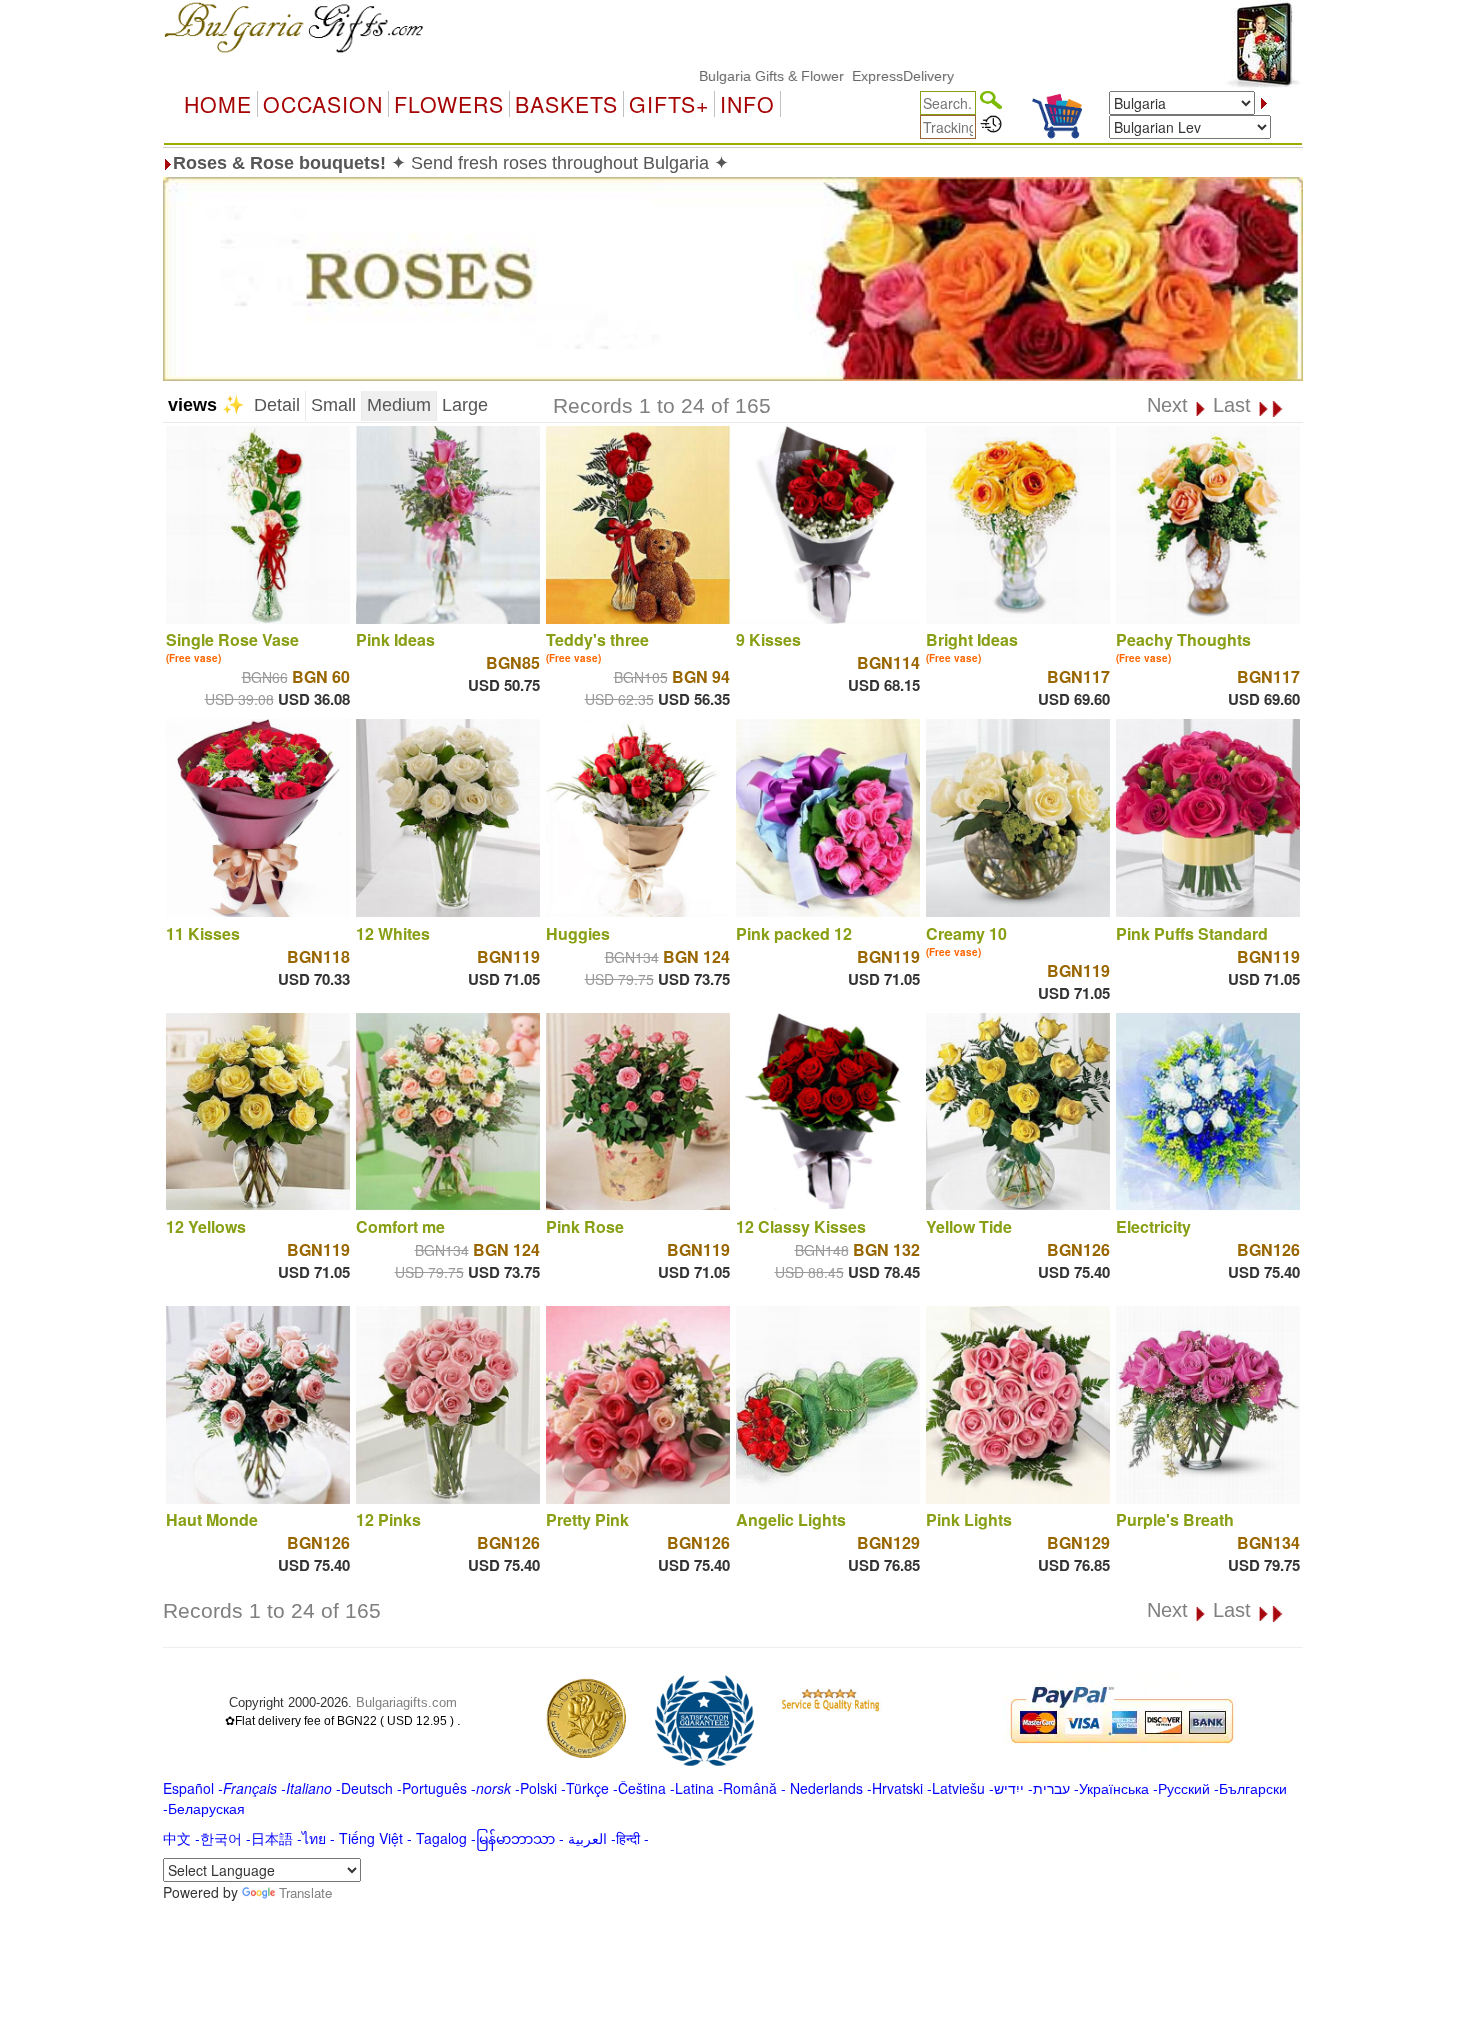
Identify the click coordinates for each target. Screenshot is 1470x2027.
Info (747, 104)
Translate (305, 1892)
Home (218, 104)
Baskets (566, 104)
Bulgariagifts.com (406, 1702)
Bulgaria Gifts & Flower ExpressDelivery (773, 76)
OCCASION (323, 104)
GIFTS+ (669, 104)
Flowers (449, 104)
